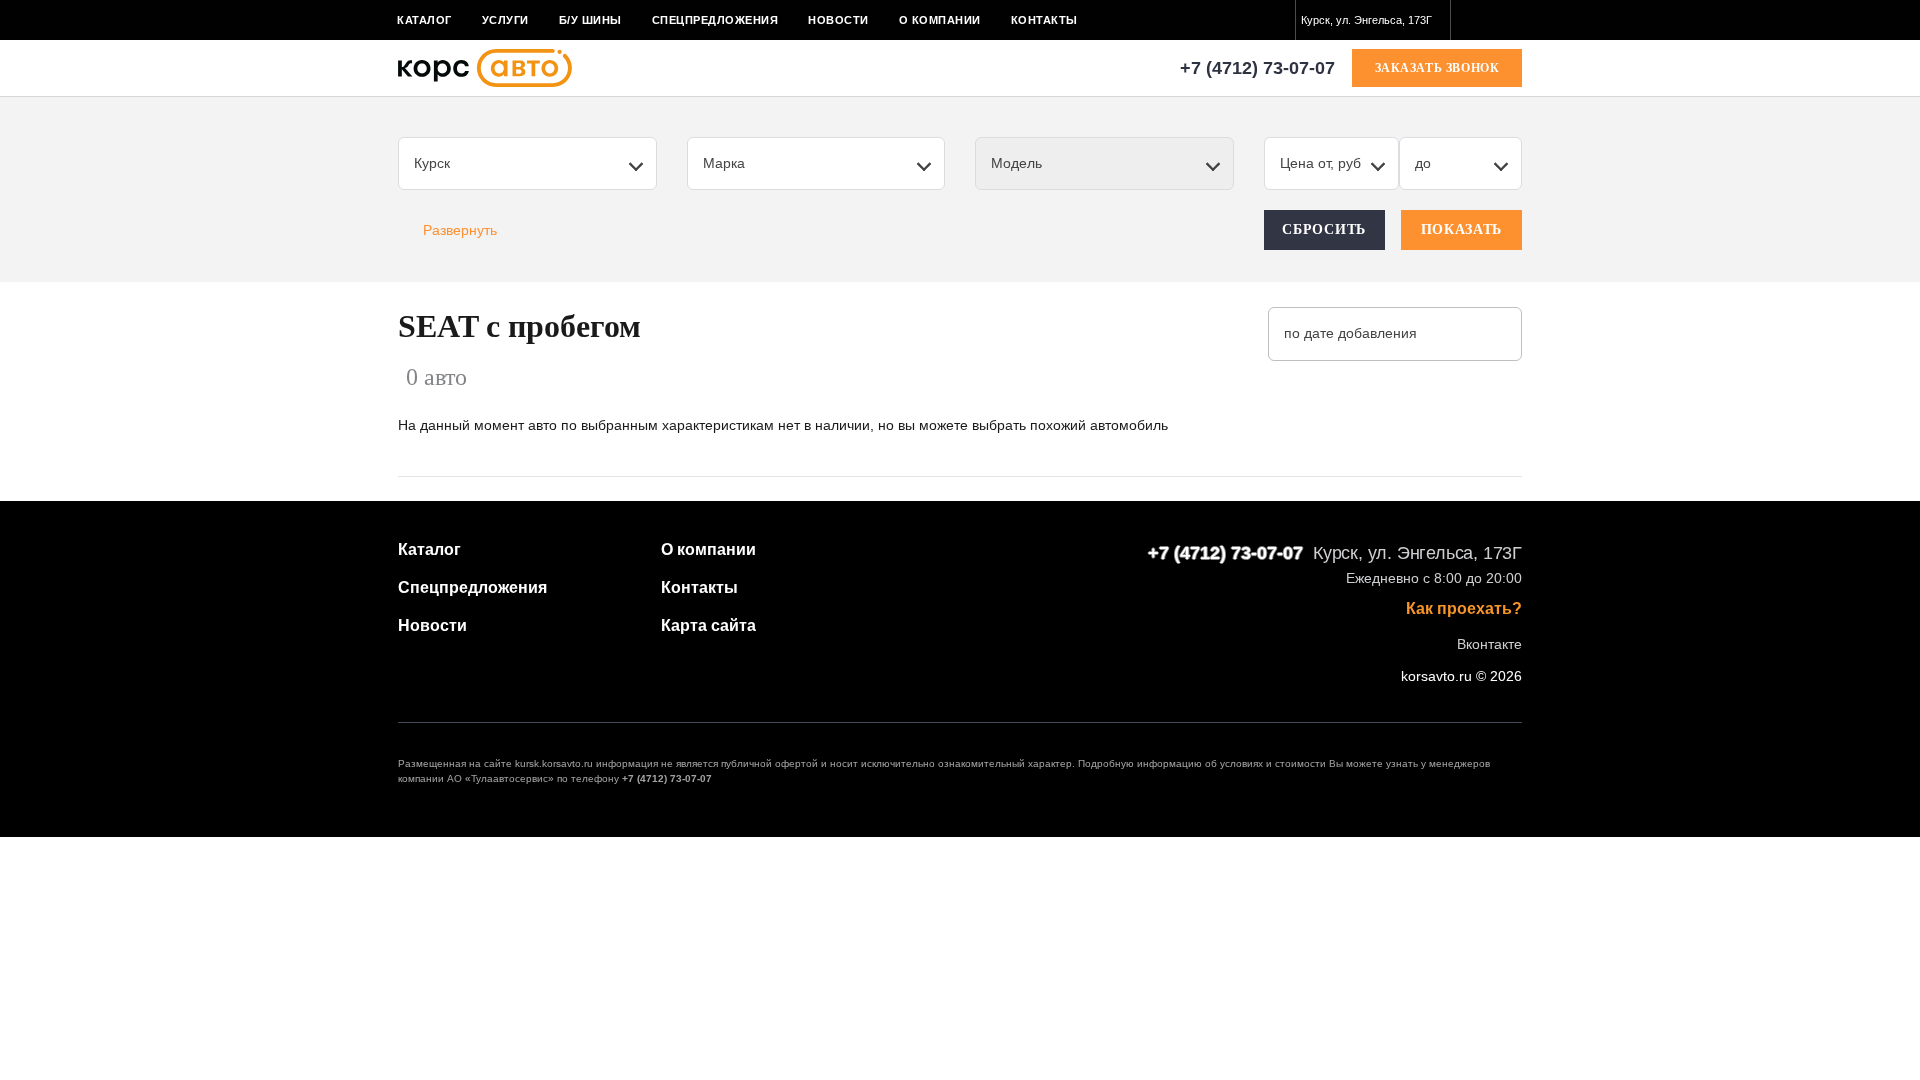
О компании (940, 20)
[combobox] (1373, 20)
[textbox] (1373, 20)
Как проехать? (1464, 609)
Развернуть (460, 230)
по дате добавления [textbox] (1350, 333)
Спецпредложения (715, 20)
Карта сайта (708, 625)
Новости (838, 20)
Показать (1462, 229)
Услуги (505, 20)
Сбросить (1324, 229)
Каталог (424, 20)
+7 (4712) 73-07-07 (1257, 68)
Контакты (1044, 20)
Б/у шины (590, 20)
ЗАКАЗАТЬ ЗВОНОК (1437, 68)
